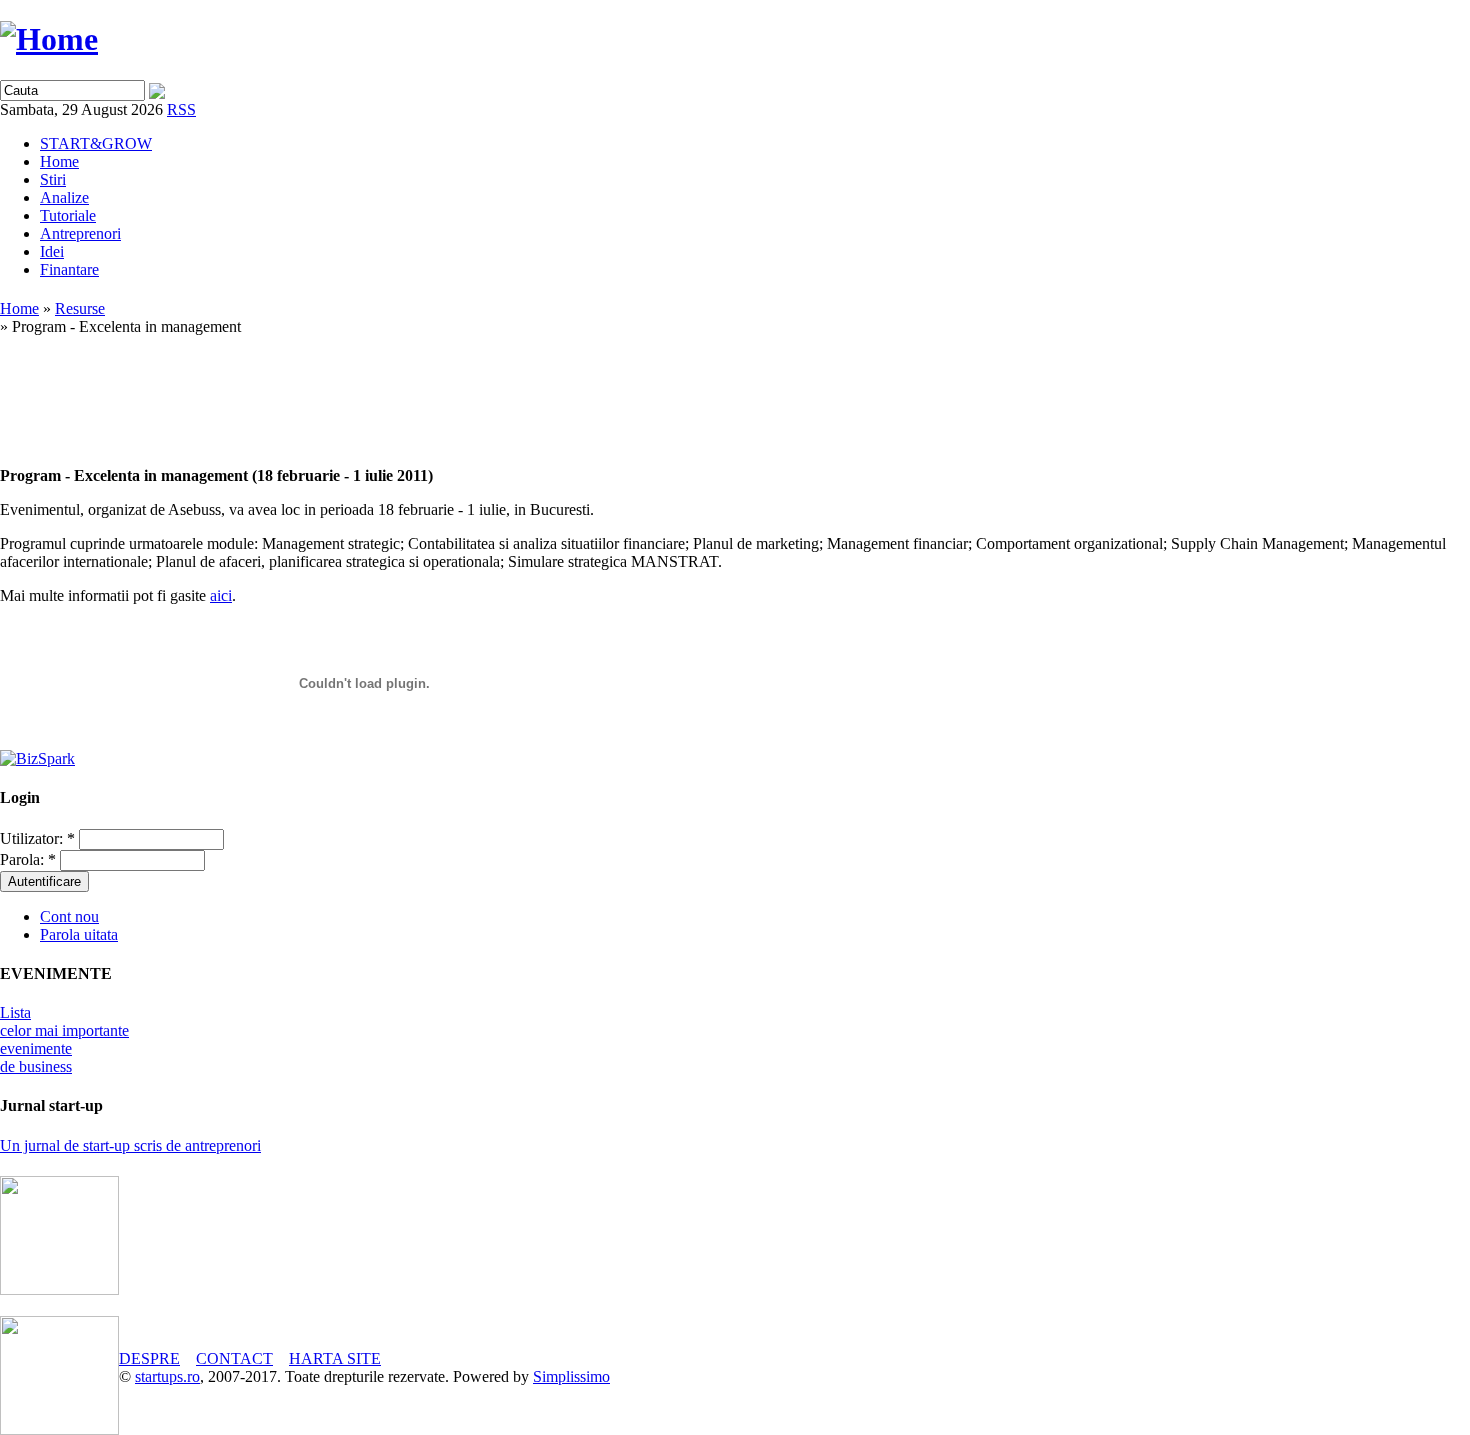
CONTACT (234, 1358)
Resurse (80, 308)
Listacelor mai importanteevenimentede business (64, 1039)
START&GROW (96, 143)
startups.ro (167, 1376)
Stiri (53, 179)
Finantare (69, 269)
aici (221, 595)
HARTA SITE (335, 1358)
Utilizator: (37, 838)
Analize (64, 197)
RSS (181, 109)
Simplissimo (571, 1376)
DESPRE (149, 1358)
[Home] (49, 39)
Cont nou (69, 916)
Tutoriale (68, 215)
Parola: (28, 859)
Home (59, 161)
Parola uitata (79, 934)
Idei (52, 251)
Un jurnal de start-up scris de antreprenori (130, 1145)
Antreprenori (80, 233)
